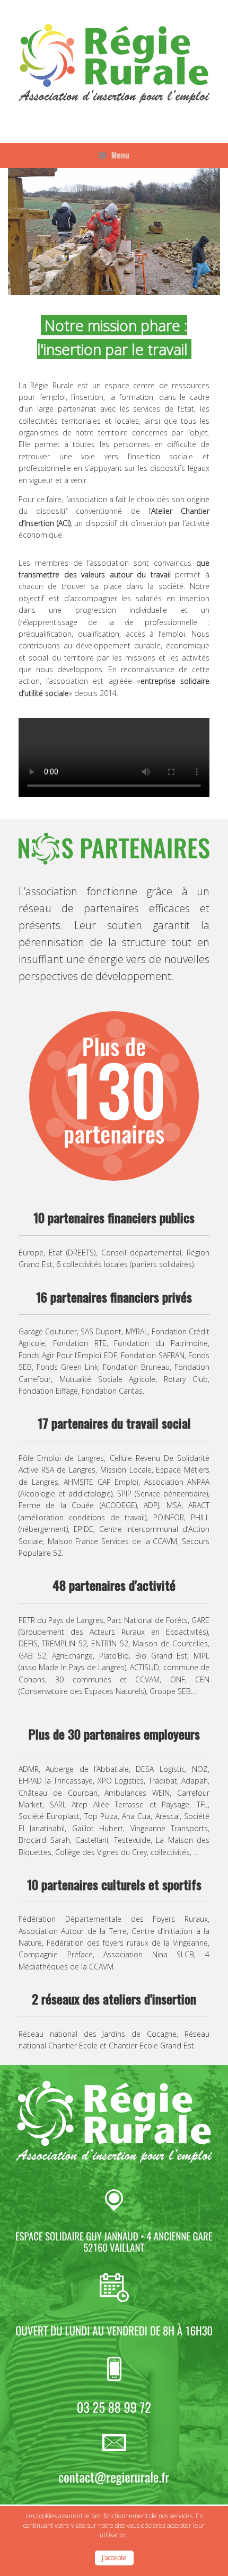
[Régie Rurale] (114, 64)
